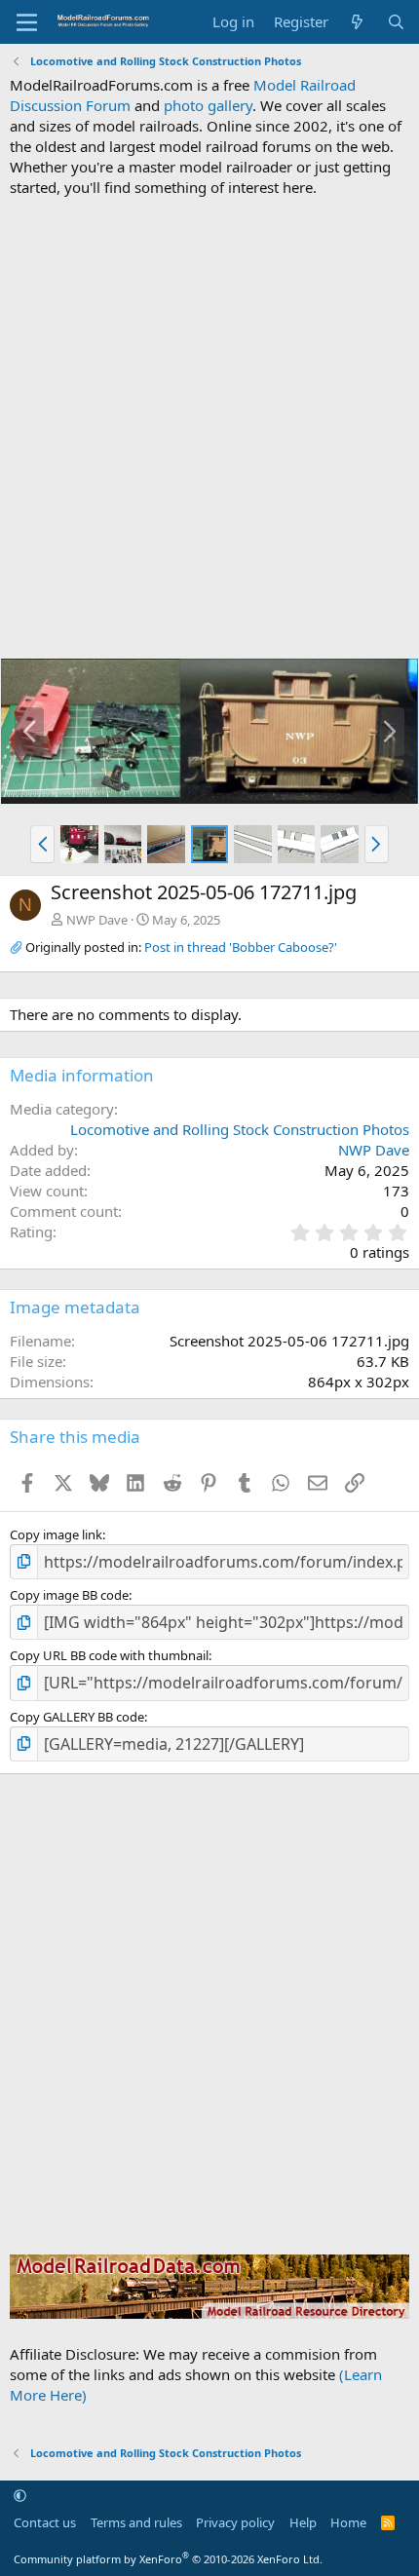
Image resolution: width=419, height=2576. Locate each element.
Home (348, 2522)
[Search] (396, 22)
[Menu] (27, 22)
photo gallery (208, 105)
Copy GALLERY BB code (77, 1717)
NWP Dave (97, 920)
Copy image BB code (69, 1595)
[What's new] (357, 22)
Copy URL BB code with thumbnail (109, 1655)
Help (303, 2522)
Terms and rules (136, 2522)
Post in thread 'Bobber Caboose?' (241, 947)
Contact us (45, 2522)
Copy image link (56, 1534)
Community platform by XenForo (168, 2559)
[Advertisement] (209, 428)
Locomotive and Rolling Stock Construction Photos (240, 1129)
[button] (42, 844)
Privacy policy (235, 2522)
